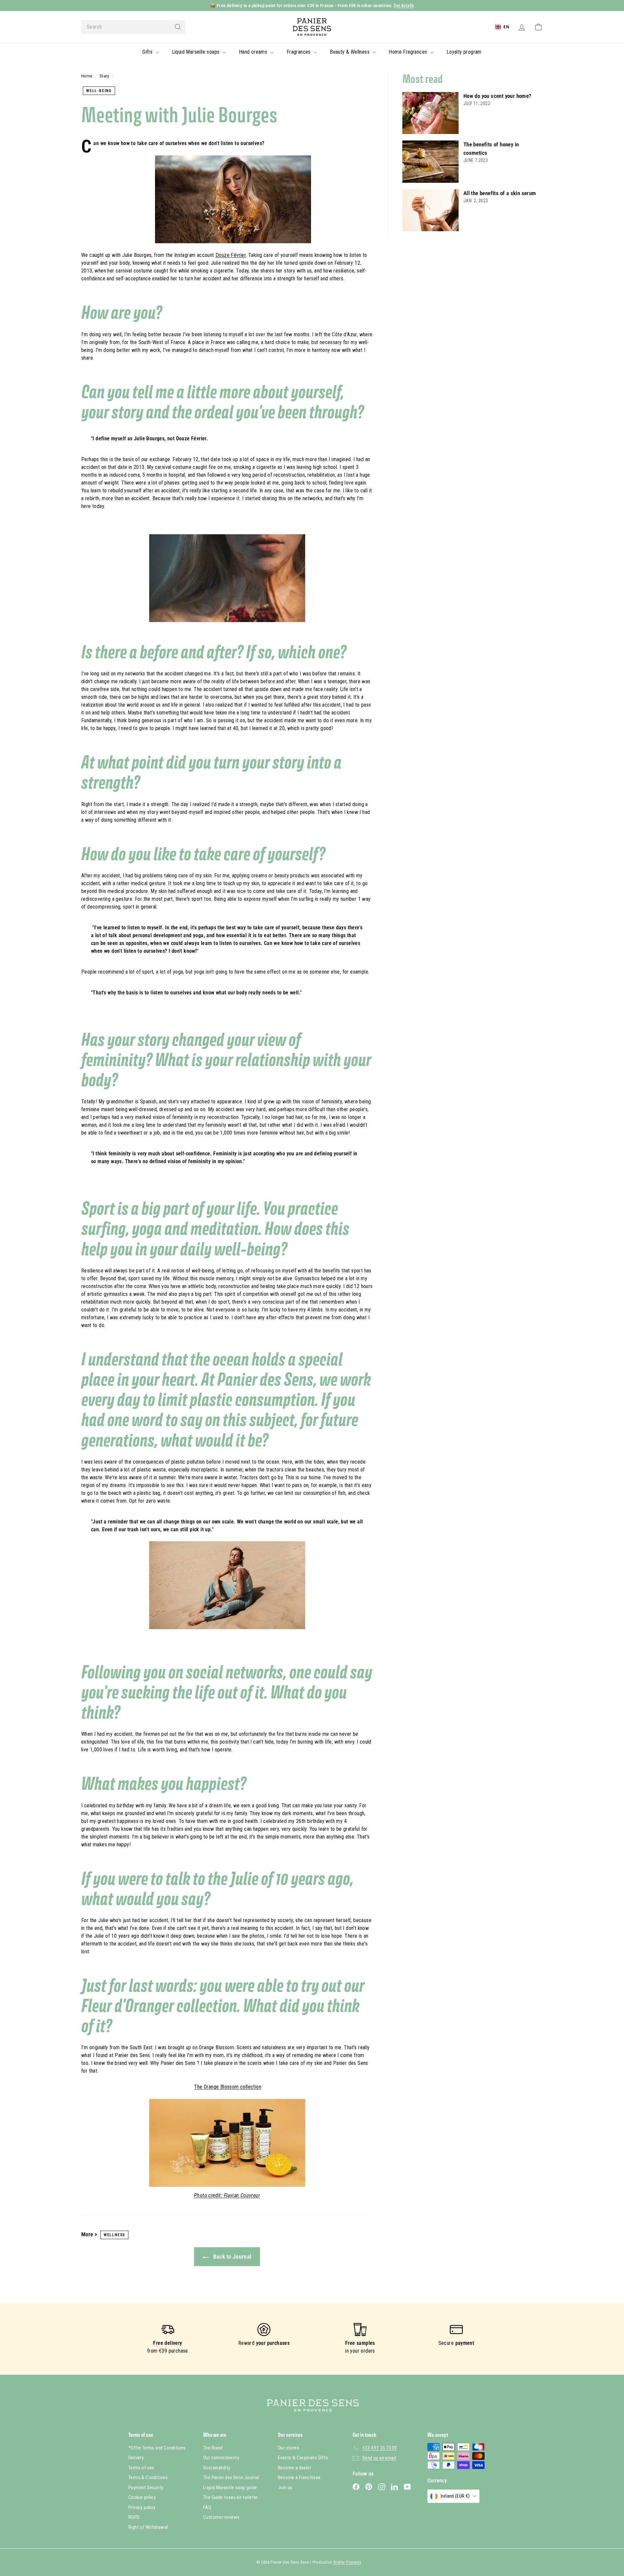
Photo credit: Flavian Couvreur (227, 2195)
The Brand (213, 2448)
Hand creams (254, 52)
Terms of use (141, 2468)
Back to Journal (231, 2257)
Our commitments (221, 2458)
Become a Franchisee (299, 2477)
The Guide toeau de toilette (230, 2497)
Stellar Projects (347, 2562)
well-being (99, 91)
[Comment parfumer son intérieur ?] (430, 113)
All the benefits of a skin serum (500, 193)
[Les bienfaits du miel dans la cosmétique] (430, 162)
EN (506, 27)
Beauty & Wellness (350, 52)
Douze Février (231, 255)
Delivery (136, 2458)
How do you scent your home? (498, 96)
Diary (105, 76)
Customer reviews (221, 2517)
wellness (114, 2235)
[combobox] (133, 27)
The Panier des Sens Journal (231, 2477)
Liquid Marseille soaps (196, 52)
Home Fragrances (409, 52)
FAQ (207, 2507)
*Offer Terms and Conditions (157, 2448)
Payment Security (146, 2488)
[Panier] (538, 27)
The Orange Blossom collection (228, 2087)
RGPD (134, 2517)
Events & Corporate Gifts (303, 2458)
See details (404, 5)
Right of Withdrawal (148, 2527)
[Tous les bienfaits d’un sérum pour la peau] (430, 210)
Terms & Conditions (148, 2477)
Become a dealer (294, 2468)
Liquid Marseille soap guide (230, 2488)
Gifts (148, 52)
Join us (285, 2488)
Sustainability (217, 2468)
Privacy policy (142, 2507)
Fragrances (299, 52)
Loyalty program (464, 52)
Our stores (288, 2448)
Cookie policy (142, 2497)
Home (87, 76)
